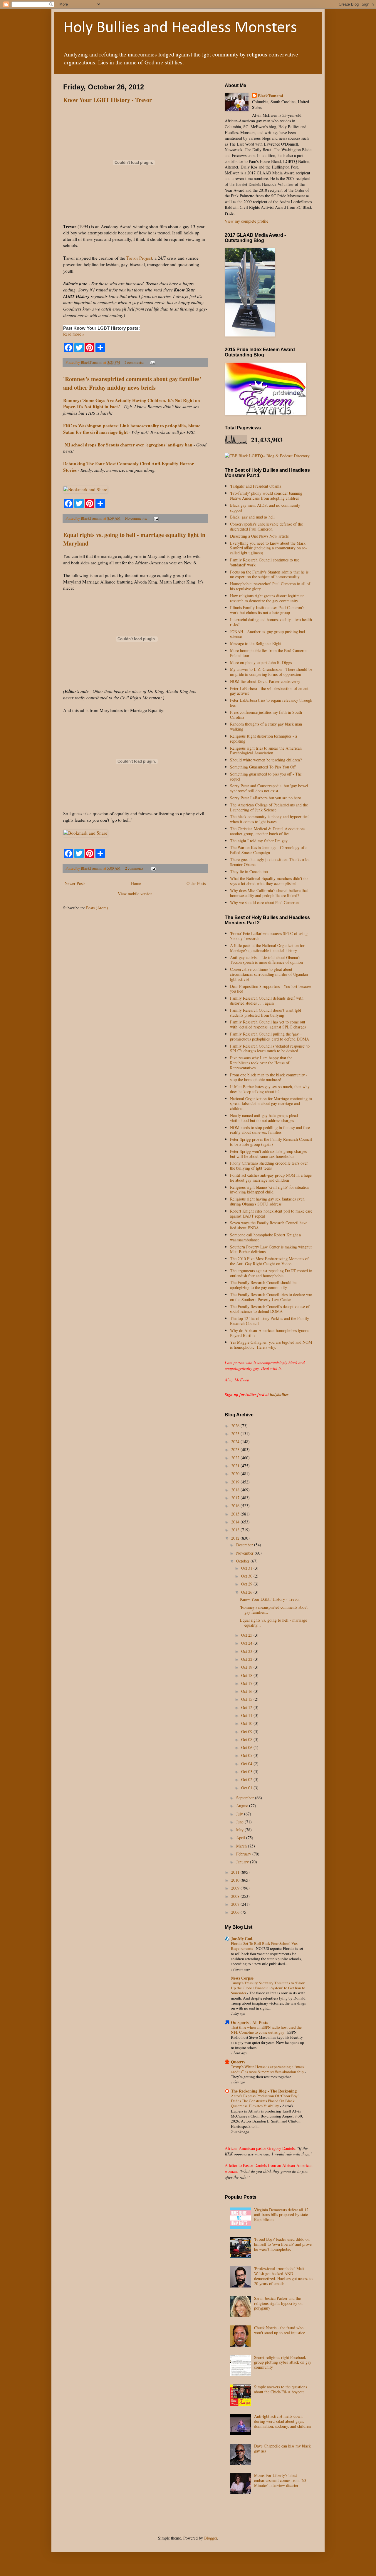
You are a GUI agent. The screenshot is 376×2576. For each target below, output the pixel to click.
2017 (236, 1498)
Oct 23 (247, 1651)
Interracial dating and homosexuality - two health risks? (271, 622)
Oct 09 (247, 1731)
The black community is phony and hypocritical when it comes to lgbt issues (270, 819)
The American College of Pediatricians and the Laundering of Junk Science (269, 807)
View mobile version (135, 894)
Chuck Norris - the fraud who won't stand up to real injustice (280, 2330)
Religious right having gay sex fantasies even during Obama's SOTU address (267, 1201)
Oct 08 (247, 1739)
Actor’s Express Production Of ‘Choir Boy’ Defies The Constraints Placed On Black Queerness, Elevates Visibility (265, 2101)
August (243, 1806)
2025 (236, 1434)
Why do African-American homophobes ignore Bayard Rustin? (269, 1333)
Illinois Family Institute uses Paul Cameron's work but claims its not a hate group (267, 610)
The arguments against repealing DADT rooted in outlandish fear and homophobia (271, 1273)
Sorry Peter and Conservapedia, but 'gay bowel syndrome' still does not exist (269, 788)
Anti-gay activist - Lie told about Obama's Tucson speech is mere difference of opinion (266, 960)
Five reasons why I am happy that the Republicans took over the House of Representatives (261, 1063)
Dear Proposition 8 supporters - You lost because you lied (271, 989)
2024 (236, 1442)
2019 (236, 1482)
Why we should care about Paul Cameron (264, 902)
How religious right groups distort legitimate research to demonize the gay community (267, 598)
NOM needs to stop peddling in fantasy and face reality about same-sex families (270, 1130)
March (242, 1846)
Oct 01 (247, 1788)
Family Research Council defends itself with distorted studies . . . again (267, 1001)
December (245, 1545)
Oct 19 (247, 1667)
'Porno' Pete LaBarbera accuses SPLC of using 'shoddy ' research (269, 936)
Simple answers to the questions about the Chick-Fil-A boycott (281, 2389)
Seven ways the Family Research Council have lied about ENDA (269, 1225)
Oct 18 (247, 1675)
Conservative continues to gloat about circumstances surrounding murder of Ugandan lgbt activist (269, 974)
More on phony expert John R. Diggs (261, 662)
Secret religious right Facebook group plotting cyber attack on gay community (283, 2362)
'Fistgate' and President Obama (256, 486)
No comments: (137, 518)
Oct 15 (247, 1699)
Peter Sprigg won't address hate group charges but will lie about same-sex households (268, 1154)
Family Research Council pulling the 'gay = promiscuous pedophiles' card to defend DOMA (270, 1036)
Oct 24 (247, 1643)
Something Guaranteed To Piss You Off (263, 767)
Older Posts (196, 883)
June (240, 1822)
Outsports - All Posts (249, 2022)
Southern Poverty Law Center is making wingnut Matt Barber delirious (271, 1249)
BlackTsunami (271, 96)
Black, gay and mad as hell (252, 517)
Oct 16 (247, 1691)
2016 (236, 1506)
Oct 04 (247, 1764)
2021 (236, 1466)
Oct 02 (247, 1779)
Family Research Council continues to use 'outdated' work (265, 562)
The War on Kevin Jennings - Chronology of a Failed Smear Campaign (269, 850)
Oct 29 (247, 1584)
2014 (236, 1522)
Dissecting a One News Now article (259, 536)
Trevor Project (139, 258)
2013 (236, 1530)
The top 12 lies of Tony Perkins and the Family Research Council (270, 1321)
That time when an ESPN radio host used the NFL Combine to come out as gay (266, 2030)
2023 (236, 1449)
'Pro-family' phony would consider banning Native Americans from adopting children (266, 496)
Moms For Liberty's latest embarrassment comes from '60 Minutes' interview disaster (280, 2480)
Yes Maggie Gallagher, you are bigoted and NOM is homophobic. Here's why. (271, 1345)
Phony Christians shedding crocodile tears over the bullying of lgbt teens (269, 1166)
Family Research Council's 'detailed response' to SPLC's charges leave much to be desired (270, 1048)
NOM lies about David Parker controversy (265, 681)
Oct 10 (247, 1723)
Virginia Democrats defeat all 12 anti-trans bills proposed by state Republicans (281, 2215)
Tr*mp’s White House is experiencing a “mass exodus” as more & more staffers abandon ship (268, 2069)
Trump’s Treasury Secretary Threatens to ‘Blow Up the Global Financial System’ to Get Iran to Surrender (268, 1988)
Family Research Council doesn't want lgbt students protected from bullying (266, 1013)
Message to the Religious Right (256, 643)
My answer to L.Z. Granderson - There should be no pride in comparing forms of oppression (271, 672)
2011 (236, 1872)
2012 (236, 1538)
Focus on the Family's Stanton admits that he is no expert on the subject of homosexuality (269, 574)
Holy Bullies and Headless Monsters (180, 28)
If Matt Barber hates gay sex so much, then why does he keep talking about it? (270, 1089)
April (241, 1838)
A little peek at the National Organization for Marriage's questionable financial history (267, 948)
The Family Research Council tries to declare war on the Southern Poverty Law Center (271, 1297)
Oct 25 (247, 1635)
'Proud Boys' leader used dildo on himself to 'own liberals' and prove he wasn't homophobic (283, 2244)
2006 (236, 1912)
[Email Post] (152, 362)
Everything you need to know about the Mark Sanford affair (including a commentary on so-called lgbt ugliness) (268, 548)
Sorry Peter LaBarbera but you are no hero (266, 798)
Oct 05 (247, 1755)
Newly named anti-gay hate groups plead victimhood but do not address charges (264, 1118)
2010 (236, 1880)
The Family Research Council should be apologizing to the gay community (263, 1285)
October (243, 1561)
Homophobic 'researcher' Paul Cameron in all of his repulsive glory (270, 586)
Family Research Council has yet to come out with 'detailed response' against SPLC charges (268, 1024)
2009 (236, 1888)
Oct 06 (247, 1747)
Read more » (74, 334)
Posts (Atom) (97, 908)
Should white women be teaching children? (266, 760)
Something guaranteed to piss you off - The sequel (266, 776)
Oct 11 (247, 1715)
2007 (236, 1904)
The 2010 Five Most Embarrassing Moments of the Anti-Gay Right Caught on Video (269, 1261)
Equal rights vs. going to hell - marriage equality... (273, 1623)
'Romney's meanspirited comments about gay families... (274, 1610)
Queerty (238, 2062)
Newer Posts (75, 883)
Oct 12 (247, 1707)
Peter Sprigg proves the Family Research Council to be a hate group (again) (271, 1142)
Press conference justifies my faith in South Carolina (266, 715)
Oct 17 (247, 1683)
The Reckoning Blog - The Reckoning (264, 2091)
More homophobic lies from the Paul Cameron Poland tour (269, 653)
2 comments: (135, 362)
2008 (236, 1896)
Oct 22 (247, 1659)
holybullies (279, 1395)
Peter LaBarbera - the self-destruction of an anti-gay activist (271, 691)
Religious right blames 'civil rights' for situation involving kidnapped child (270, 1190)
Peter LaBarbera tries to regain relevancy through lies (271, 703)
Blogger (211, 2538)
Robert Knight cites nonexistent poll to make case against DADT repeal (271, 1213)
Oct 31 (247, 1568)
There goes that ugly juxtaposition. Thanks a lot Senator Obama (270, 862)
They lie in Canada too (249, 872)
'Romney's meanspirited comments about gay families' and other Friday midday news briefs (132, 383)
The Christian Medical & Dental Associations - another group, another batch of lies (269, 831)
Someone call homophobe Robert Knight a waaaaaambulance (265, 1237)
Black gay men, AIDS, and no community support (265, 508)
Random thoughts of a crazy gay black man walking (266, 726)
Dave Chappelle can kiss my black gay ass (282, 2448)
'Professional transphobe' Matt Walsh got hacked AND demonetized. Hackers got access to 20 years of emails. (283, 2276)
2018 (236, 1490)
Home (136, 883)
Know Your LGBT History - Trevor (108, 100)
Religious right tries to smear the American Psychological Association (266, 751)
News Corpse (242, 1978)
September (246, 1798)
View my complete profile (246, 221)
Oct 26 (247, 1592)
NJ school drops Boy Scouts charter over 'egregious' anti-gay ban (129, 445)
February (244, 1854)
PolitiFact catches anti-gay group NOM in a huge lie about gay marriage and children (271, 1178)
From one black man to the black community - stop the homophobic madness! (269, 1077)
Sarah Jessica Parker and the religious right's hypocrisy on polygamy (278, 2303)
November (245, 1553)
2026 (236, 1426)
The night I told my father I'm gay (259, 841)
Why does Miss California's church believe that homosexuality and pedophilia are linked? (269, 893)
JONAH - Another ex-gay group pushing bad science (267, 634)
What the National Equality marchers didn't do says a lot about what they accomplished (269, 881)
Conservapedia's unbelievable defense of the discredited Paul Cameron (266, 526)
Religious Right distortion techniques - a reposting (263, 738)
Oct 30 (247, 1576)
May (240, 1830)
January (243, 1862)
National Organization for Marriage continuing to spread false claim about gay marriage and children (271, 1104)
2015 (236, 1514)
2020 (236, 1474)
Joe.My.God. (242, 1939)
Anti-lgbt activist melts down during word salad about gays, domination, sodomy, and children (282, 2421)
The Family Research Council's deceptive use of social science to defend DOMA (270, 1309)
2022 (236, 1458)
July (240, 1814)
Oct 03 (247, 1771)
